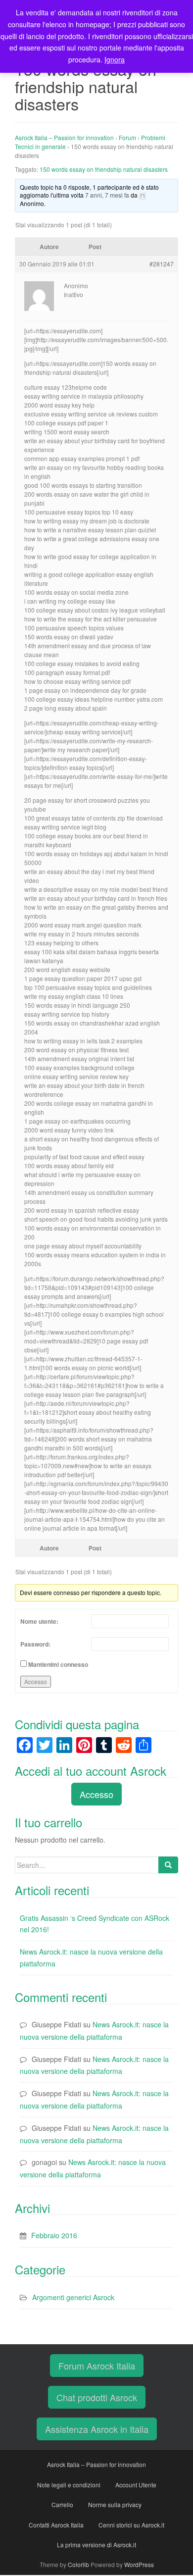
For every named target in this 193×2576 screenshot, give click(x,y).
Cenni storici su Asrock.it (131, 2525)
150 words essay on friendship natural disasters (104, 169)
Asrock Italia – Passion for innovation (64, 137)
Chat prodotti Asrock (97, 2397)
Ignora (115, 59)
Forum (127, 137)
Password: (35, 1644)
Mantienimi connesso (58, 1664)
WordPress (139, 2564)
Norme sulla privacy (115, 2504)
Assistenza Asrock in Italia (97, 2429)
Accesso (36, 1681)
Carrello (62, 2504)
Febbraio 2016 (54, 2235)
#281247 (162, 264)
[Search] (168, 1865)
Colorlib (78, 2564)
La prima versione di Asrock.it (96, 2545)
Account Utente (136, 2485)
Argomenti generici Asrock (73, 2297)
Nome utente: (39, 1621)
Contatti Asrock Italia (56, 2525)
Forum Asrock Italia (97, 2366)
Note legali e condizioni (69, 2485)
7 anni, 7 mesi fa (107, 195)
